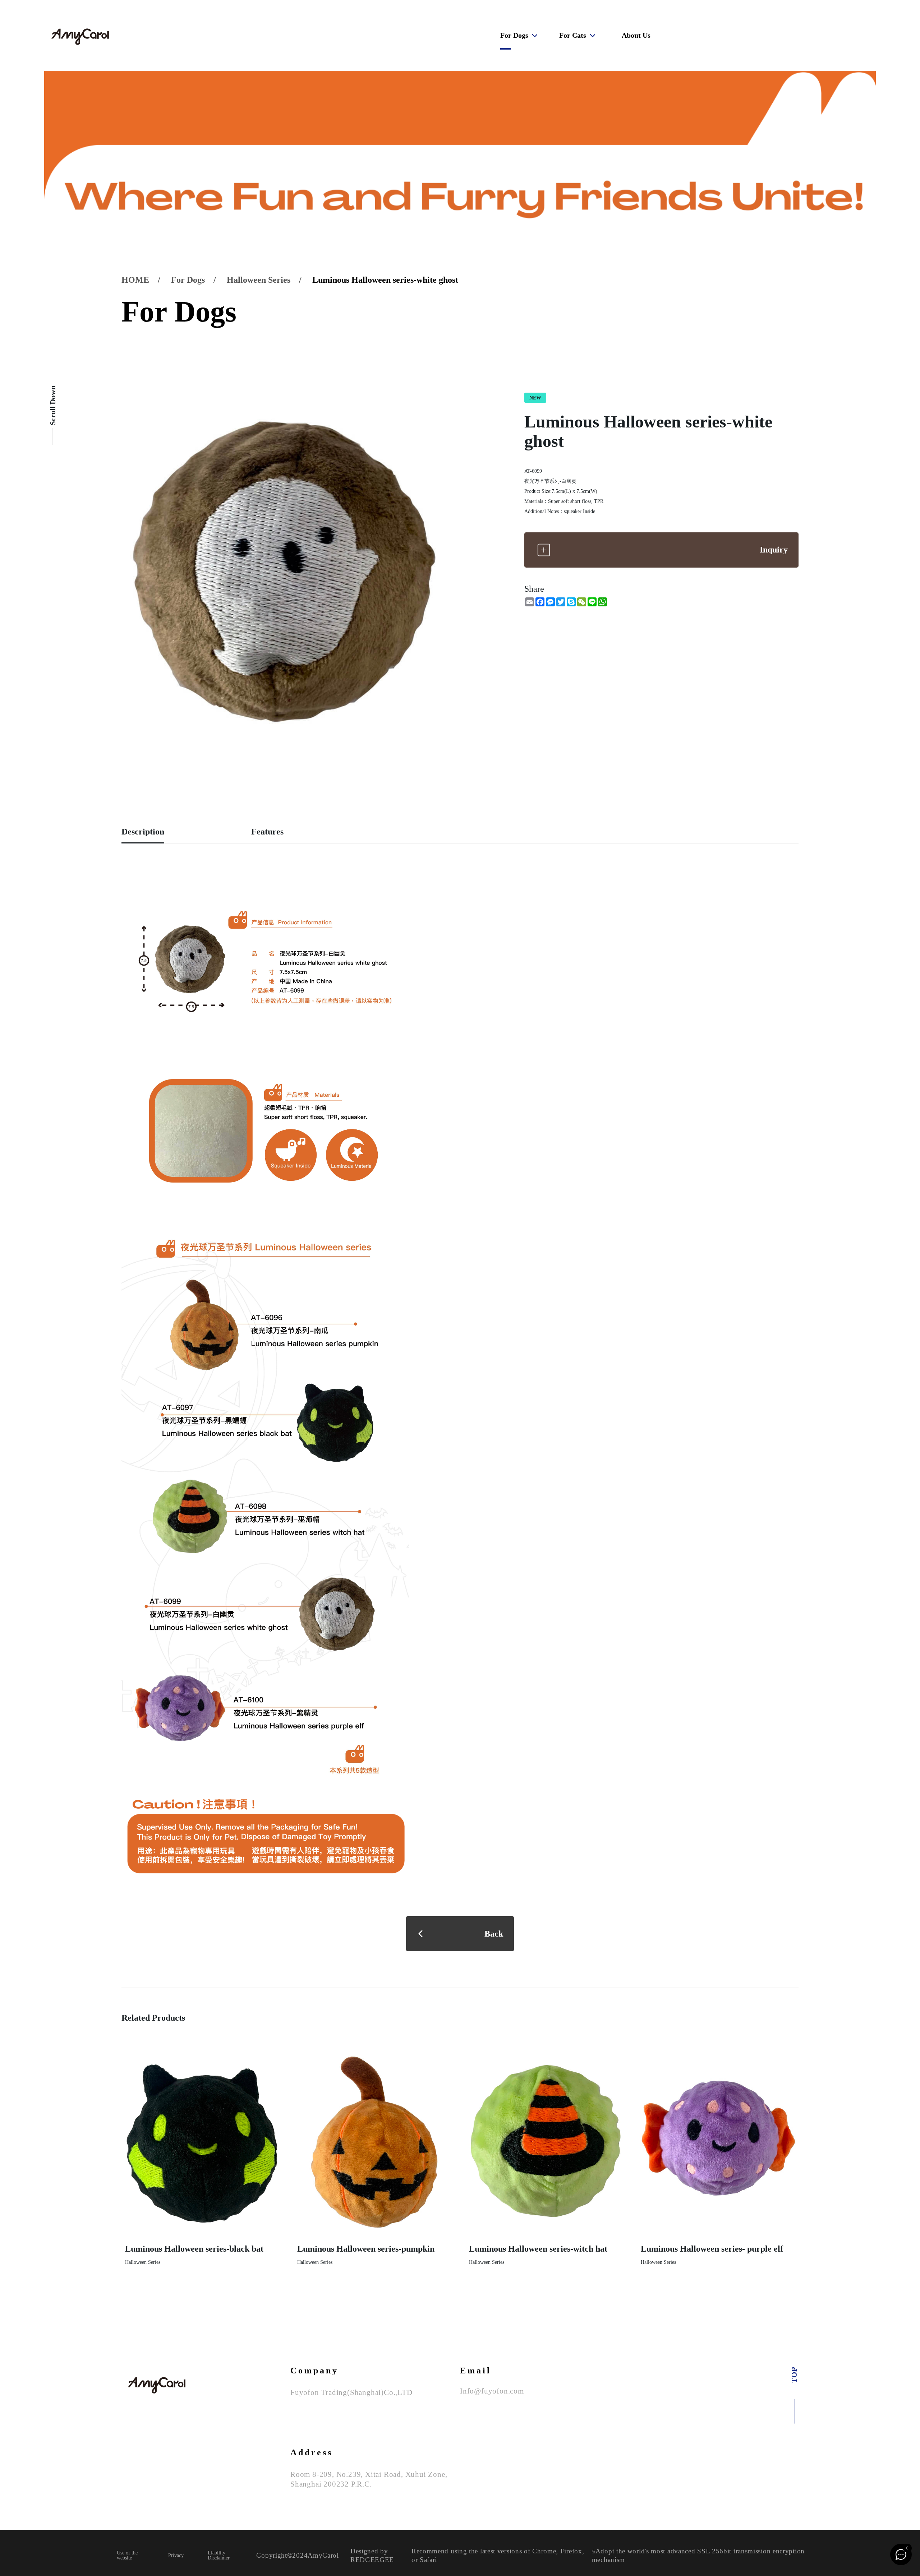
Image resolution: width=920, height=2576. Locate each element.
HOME (135, 280)
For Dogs (514, 35)
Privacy (176, 2556)
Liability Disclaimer (219, 2556)
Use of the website (127, 2556)
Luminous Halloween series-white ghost (385, 280)
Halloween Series (259, 280)
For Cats (573, 35)
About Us (636, 35)
